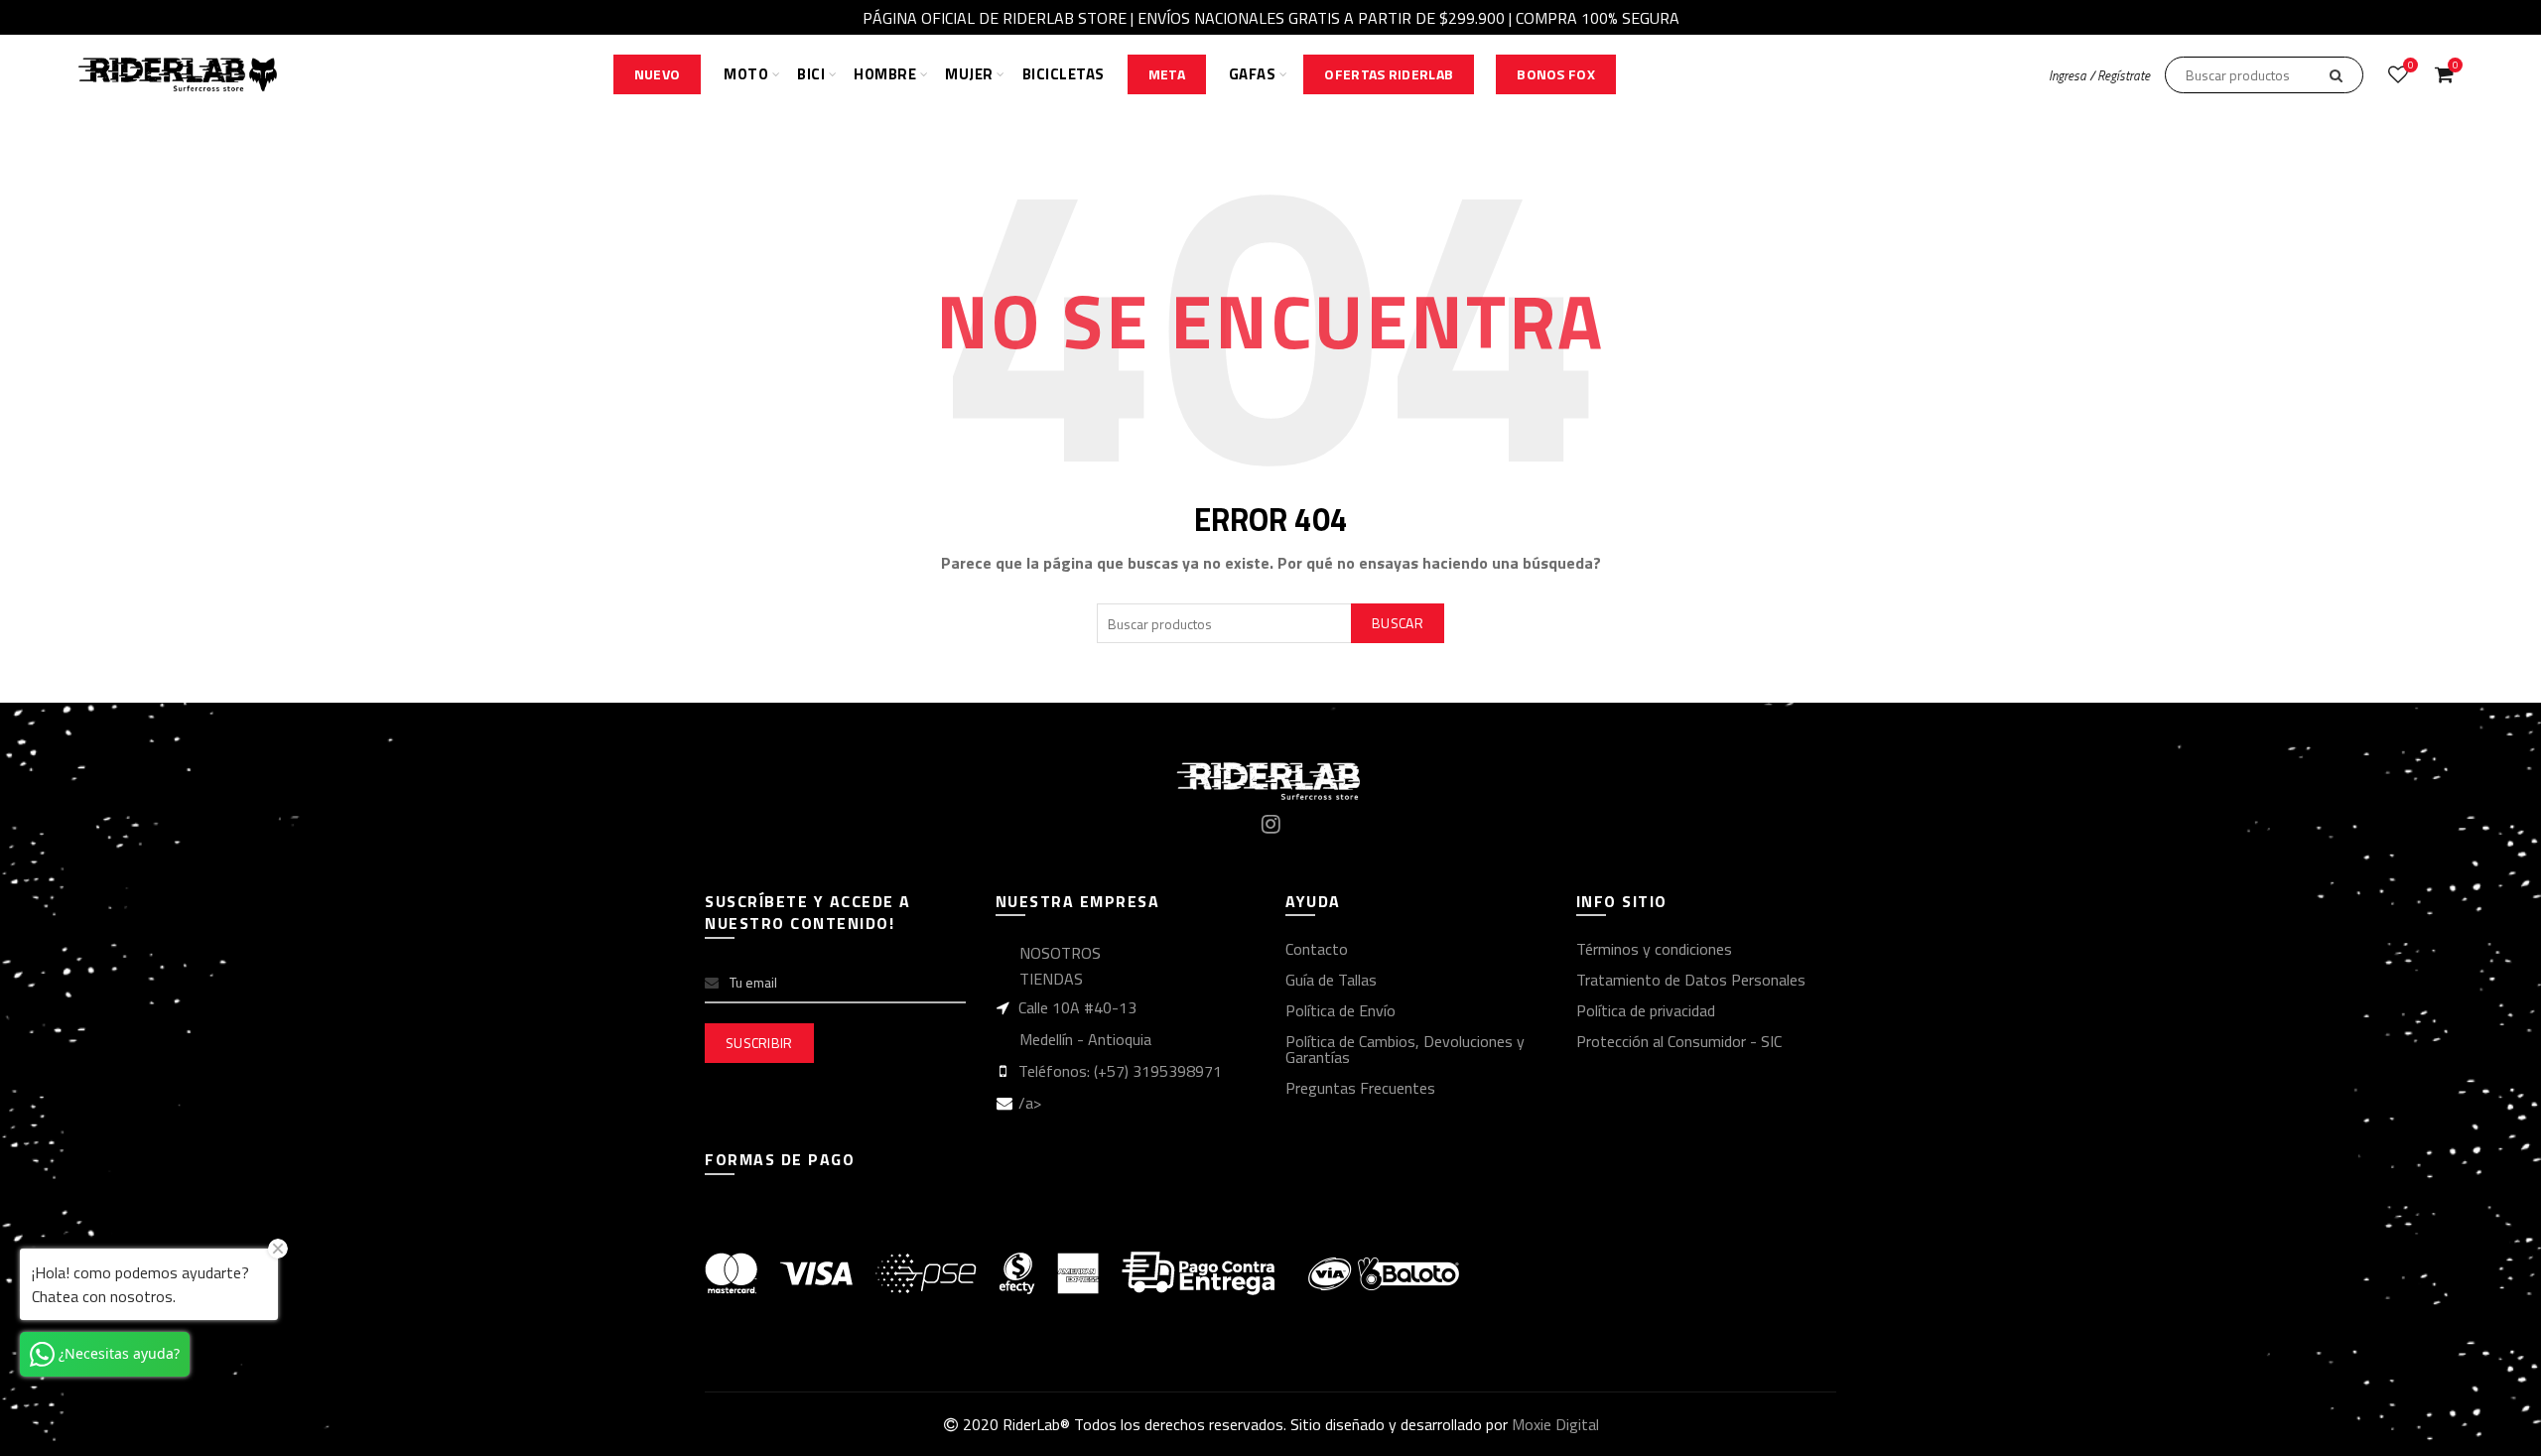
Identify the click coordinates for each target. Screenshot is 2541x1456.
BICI (811, 74)
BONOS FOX (1556, 74)
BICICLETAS (1064, 74)
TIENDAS (1051, 979)
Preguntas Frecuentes (1360, 1088)
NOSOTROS (1060, 953)
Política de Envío (1340, 1010)
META (1167, 74)
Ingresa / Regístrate (2099, 75)
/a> (1030, 1103)
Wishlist (2410, 66)
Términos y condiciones (1654, 949)
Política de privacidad (1646, 1010)
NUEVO (658, 74)
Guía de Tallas (1331, 980)
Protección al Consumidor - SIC (1679, 1041)
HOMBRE (885, 74)
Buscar (1398, 623)
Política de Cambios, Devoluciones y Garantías (1405, 1049)
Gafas (1253, 74)
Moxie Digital (1555, 1424)
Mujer (969, 74)
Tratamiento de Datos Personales (1691, 980)
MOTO (746, 74)
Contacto (1317, 949)
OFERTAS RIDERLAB (1389, 74)
